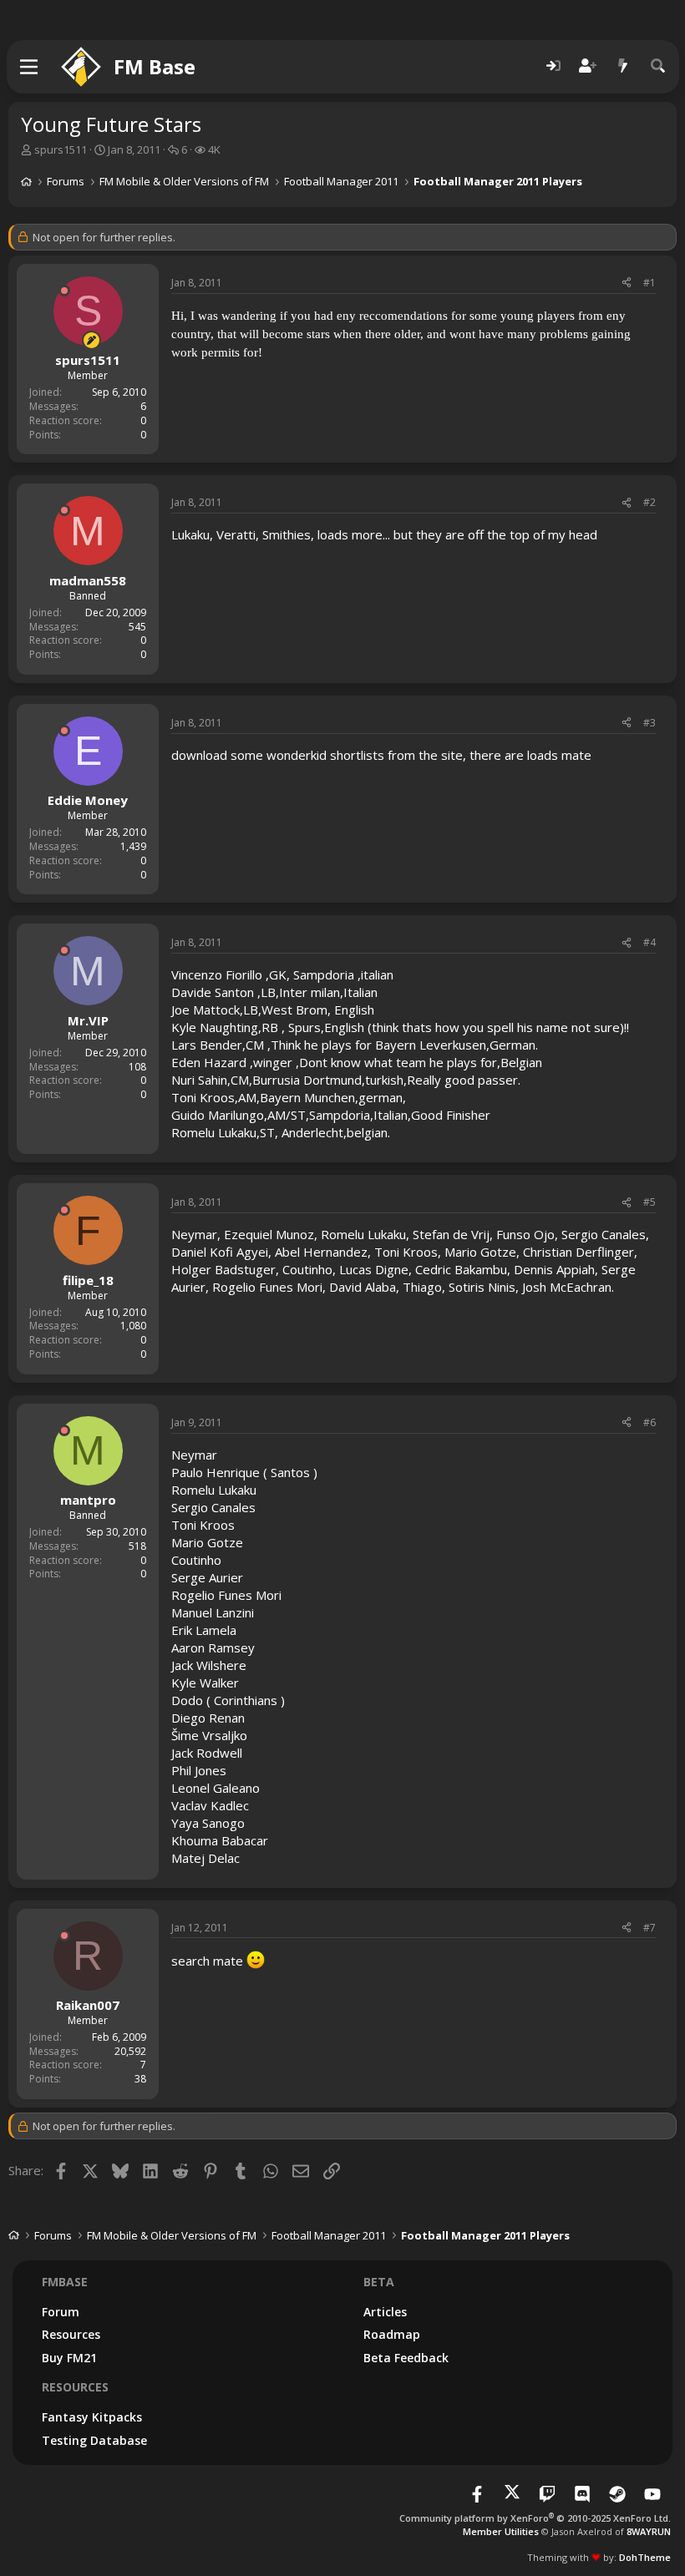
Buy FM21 (69, 2358)
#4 (649, 942)
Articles (385, 2312)
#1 (649, 283)
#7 (649, 1928)
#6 (649, 1422)
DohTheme (645, 2557)
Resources (71, 2334)
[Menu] (30, 67)
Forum (61, 2312)
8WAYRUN (649, 2531)
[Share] (627, 283)
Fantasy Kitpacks (92, 2417)
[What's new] (623, 66)
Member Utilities (501, 2531)
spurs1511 (61, 149)
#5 (649, 1202)
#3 (649, 723)
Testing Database (94, 2440)
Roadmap (392, 2334)
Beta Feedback (406, 2358)
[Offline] (64, 291)
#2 (649, 502)
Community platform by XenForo (535, 2518)
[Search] (658, 66)
